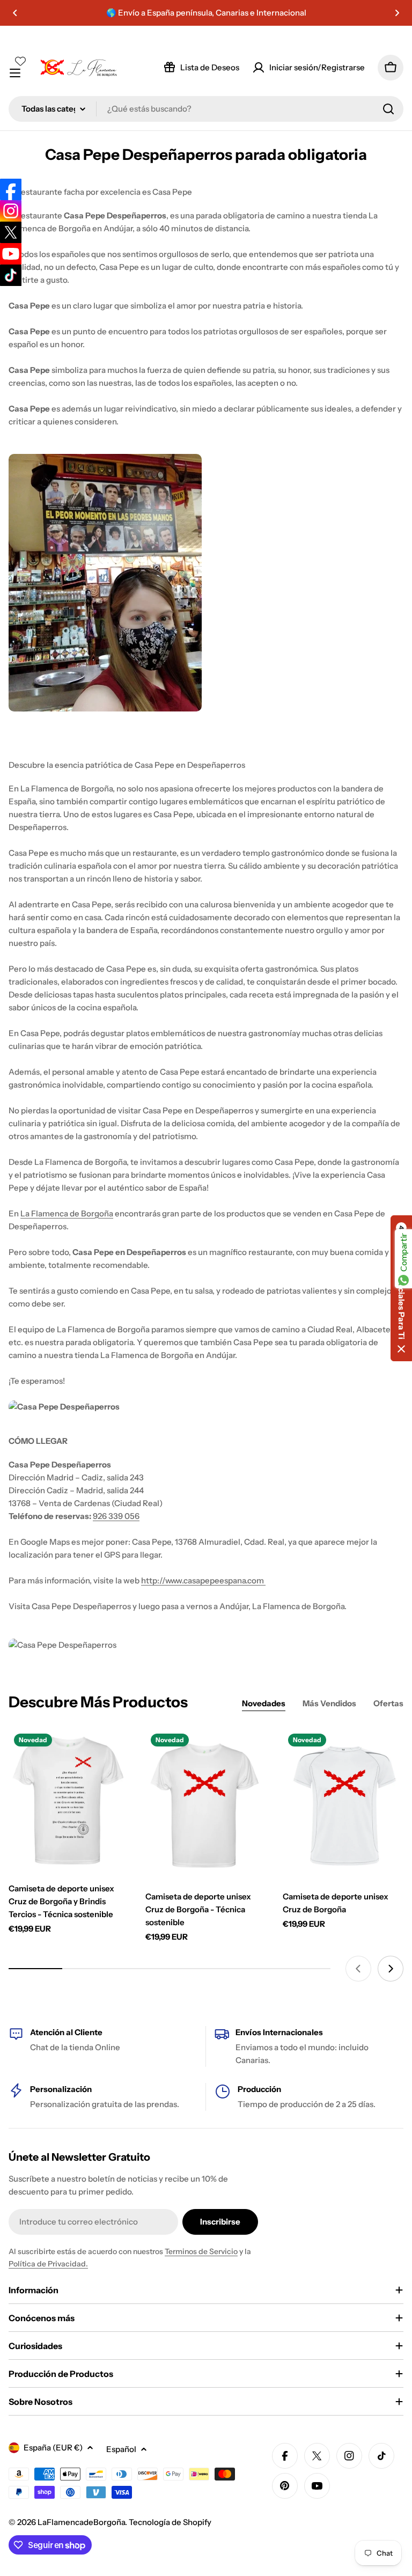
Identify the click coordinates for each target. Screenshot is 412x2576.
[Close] (388, 1210)
